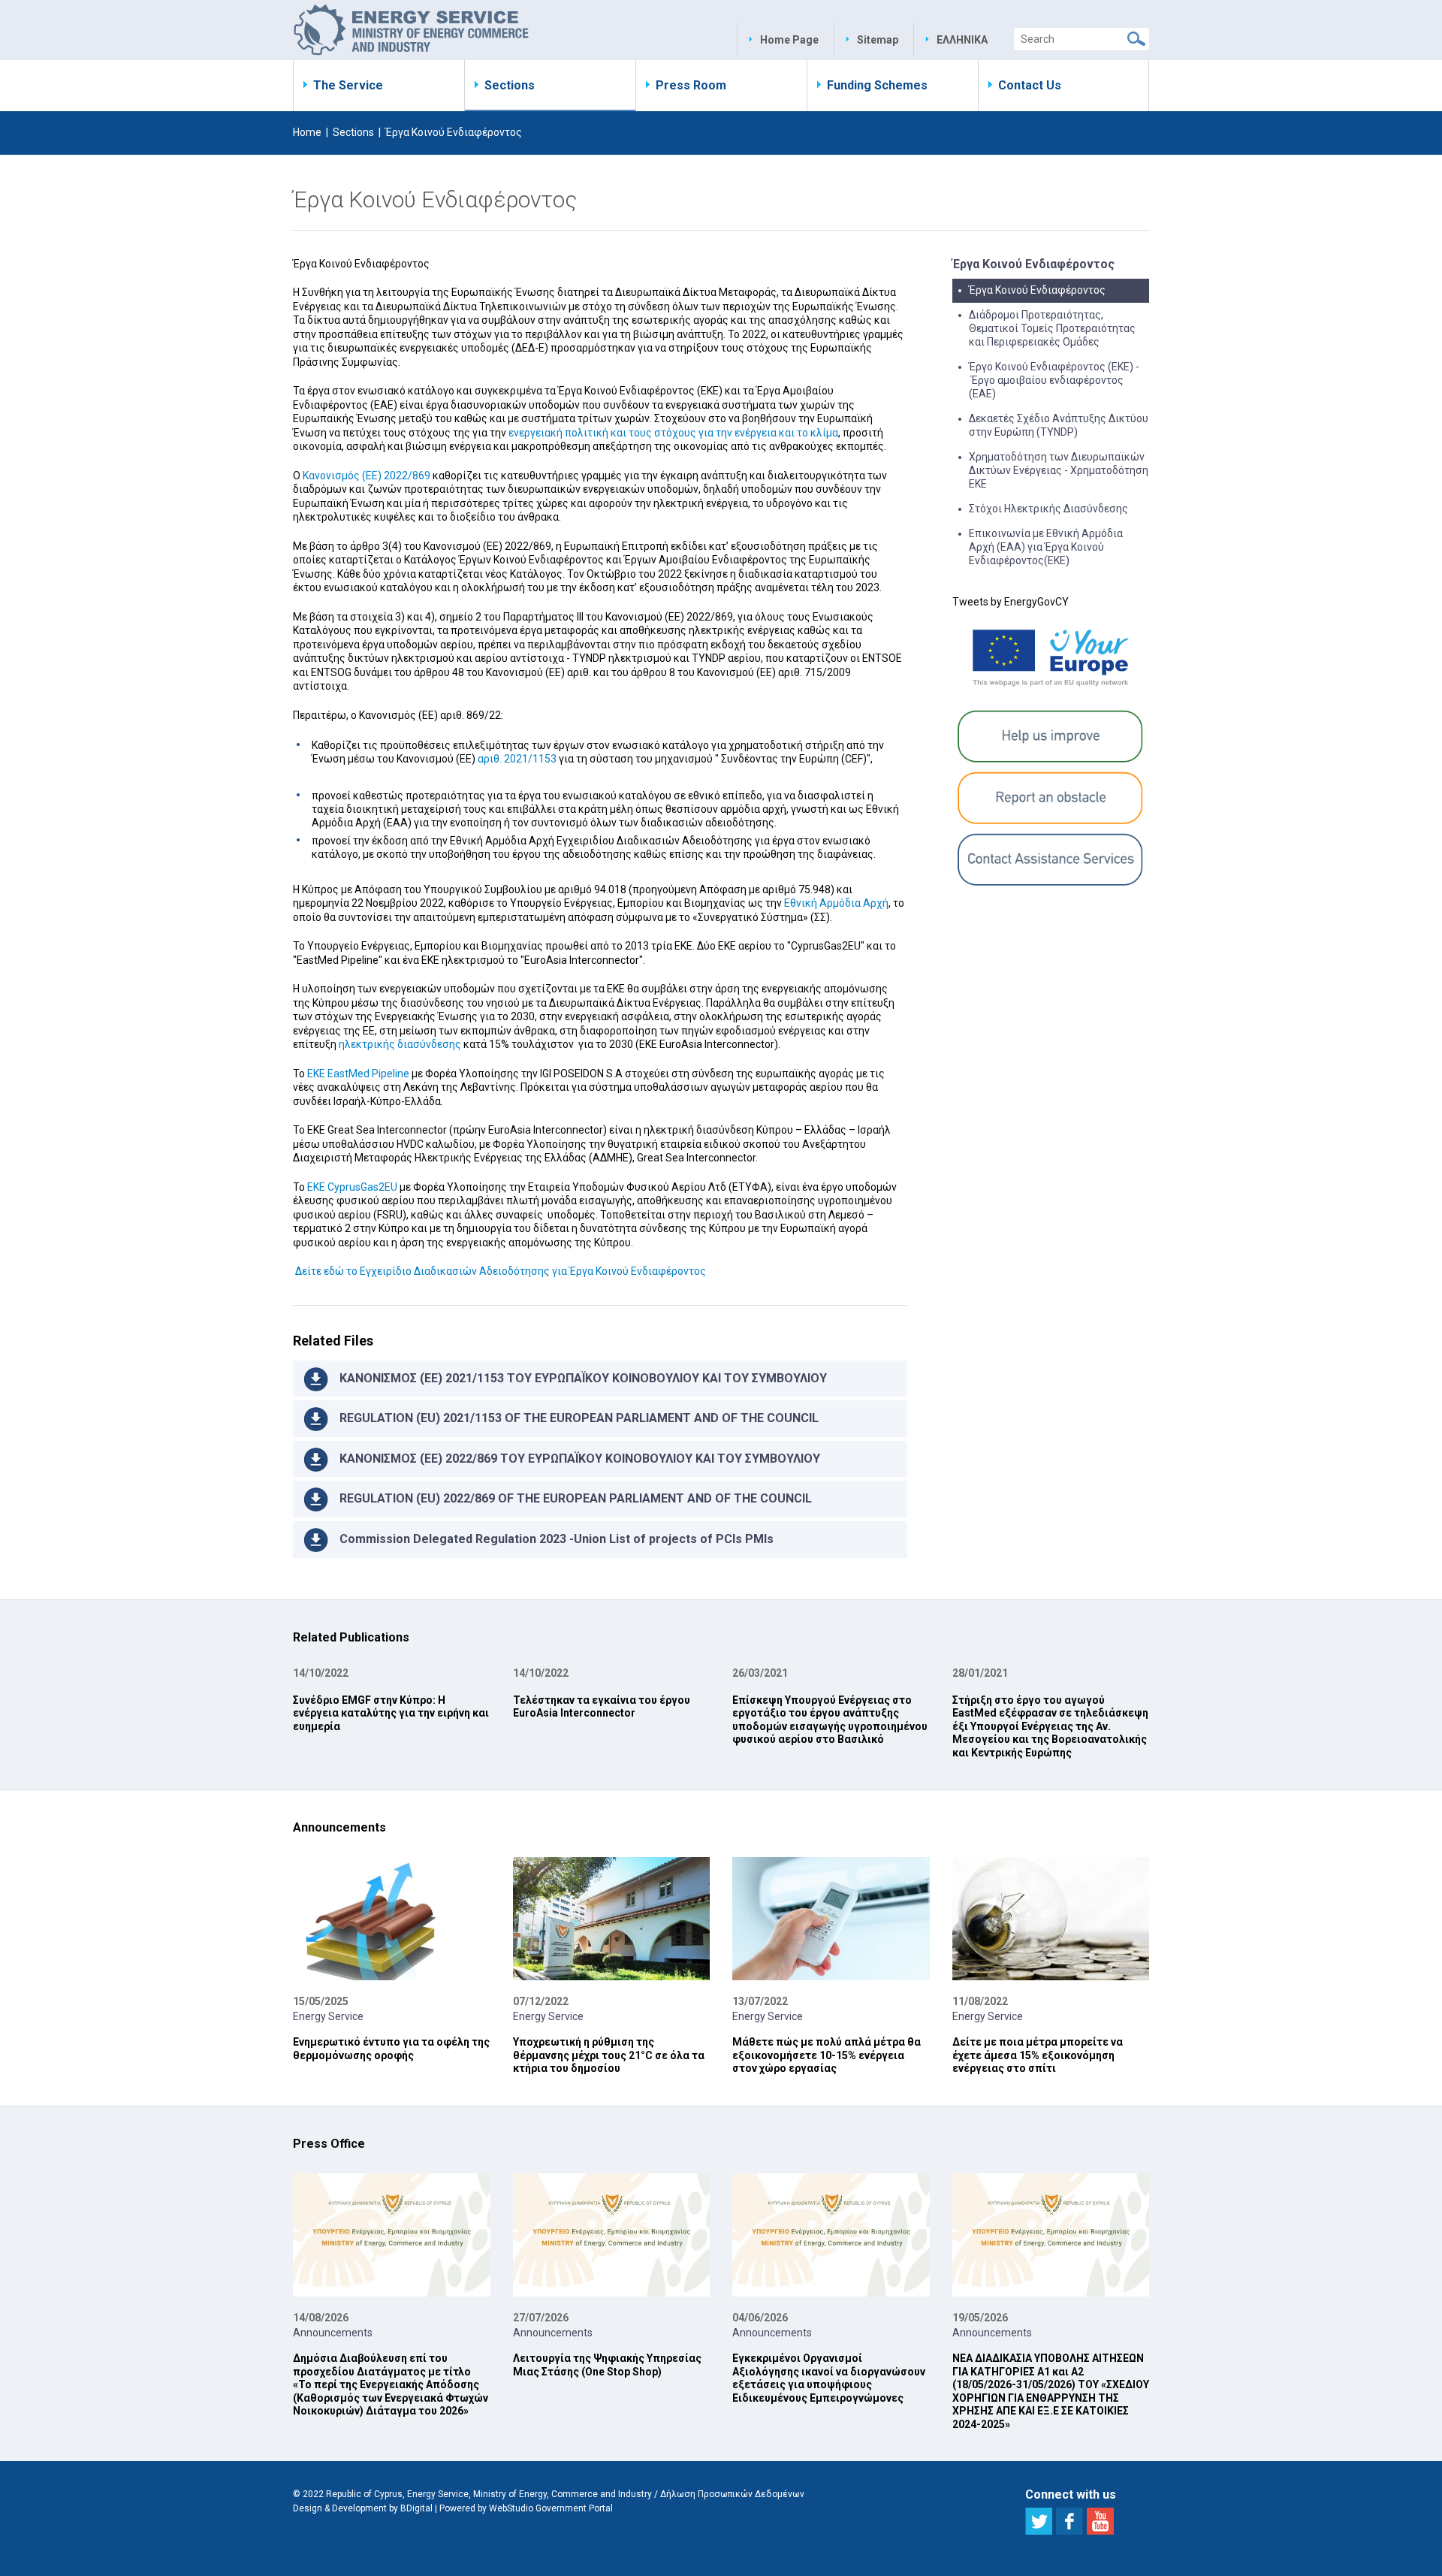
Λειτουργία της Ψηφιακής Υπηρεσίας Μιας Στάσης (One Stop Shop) (607, 2365)
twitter (1039, 2521)
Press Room (691, 85)
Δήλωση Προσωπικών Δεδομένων (732, 2494)
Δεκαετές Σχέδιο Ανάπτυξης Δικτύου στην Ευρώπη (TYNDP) (1059, 425)
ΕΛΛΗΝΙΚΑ (962, 40)
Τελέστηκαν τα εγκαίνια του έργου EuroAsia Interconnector (602, 1707)
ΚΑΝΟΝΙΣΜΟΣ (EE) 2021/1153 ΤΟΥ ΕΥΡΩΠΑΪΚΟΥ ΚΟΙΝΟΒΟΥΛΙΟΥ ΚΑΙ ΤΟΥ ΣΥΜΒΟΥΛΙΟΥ (583, 1378)
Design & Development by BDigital (363, 2508)
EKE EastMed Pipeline (358, 1074)
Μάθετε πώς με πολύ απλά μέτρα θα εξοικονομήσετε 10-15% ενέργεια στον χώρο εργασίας (827, 2055)
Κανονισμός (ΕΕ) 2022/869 (367, 476)
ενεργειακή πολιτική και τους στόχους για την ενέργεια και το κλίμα (673, 433)
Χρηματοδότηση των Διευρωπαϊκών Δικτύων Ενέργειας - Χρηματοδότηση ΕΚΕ (1059, 470)
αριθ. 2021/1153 (517, 759)
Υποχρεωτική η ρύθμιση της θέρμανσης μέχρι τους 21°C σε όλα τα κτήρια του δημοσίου (609, 2055)
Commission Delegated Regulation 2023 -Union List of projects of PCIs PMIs (557, 1539)
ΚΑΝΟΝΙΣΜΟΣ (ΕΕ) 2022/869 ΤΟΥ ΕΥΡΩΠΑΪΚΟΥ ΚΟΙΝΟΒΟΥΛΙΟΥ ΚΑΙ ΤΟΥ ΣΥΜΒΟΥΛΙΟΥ (580, 1459)
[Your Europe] (1051, 657)
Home (307, 132)
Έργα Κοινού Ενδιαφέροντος (1037, 290)
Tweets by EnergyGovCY (1011, 602)
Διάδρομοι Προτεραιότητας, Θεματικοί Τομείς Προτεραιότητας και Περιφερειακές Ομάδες (1052, 328)
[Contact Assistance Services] (1051, 859)
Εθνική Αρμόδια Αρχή (836, 903)
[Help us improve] (1051, 736)
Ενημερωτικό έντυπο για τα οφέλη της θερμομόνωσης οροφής (391, 2049)
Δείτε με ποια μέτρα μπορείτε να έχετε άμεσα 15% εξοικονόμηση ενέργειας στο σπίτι (1038, 2055)
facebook (1069, 2521)
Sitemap (878, 40)
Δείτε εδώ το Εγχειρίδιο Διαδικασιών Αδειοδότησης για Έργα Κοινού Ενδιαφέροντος (499, 1271)
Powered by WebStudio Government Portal (526, 2508)
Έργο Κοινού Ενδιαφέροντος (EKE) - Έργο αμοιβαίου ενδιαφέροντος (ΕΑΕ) (1054, 380)
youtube (1100, 2521)
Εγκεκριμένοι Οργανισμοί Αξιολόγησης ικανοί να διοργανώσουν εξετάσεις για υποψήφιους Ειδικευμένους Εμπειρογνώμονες (829, 2378)
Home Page (789, 40)
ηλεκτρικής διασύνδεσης (400, 1044)
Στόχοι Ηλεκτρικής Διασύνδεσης (1048, 509)
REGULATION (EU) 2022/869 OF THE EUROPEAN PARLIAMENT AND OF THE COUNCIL (576, 1498)
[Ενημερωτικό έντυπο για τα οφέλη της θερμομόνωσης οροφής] (392, 1919)
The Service (348, 85)
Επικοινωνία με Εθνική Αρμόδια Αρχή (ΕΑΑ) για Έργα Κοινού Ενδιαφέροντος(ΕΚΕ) (1046, 547)
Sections (510, 85)
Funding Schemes (877, 85)
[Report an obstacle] (1051, 798)
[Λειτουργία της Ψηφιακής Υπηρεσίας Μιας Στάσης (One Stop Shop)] (612, 2235)
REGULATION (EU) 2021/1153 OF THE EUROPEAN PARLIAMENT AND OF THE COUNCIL (579, 1418)
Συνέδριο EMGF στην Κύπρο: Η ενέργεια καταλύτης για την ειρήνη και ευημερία (391, 1713)
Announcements (333, 2333)
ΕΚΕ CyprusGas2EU (352, 1187)
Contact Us (1030, 85)
